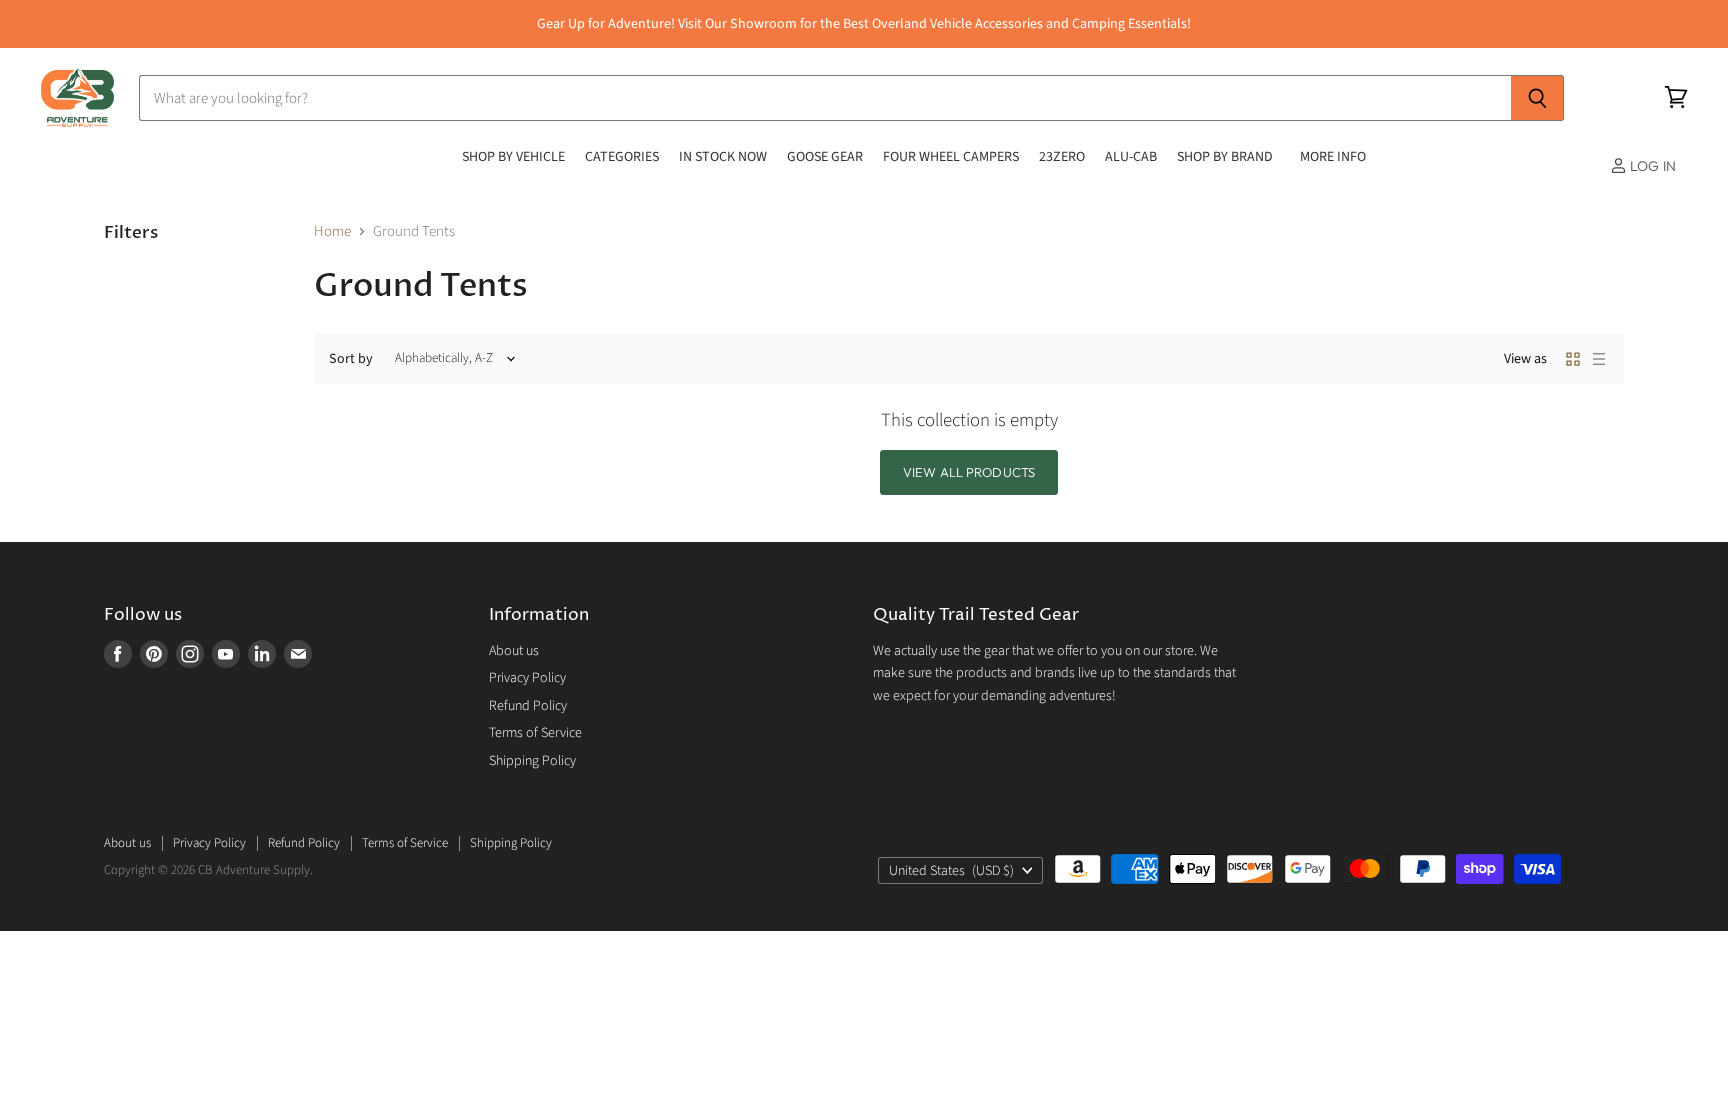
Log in (1651, 166)
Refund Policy (528, 706)
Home (332, 231)
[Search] (1537, 98)
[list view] (1599, 359)
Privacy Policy (527, 678)
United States (951, 871)
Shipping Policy (532, 761)
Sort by (351, 359)
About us (514, 651)
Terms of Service (535, 733)
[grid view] (1573, 359)
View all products (969, 472)
